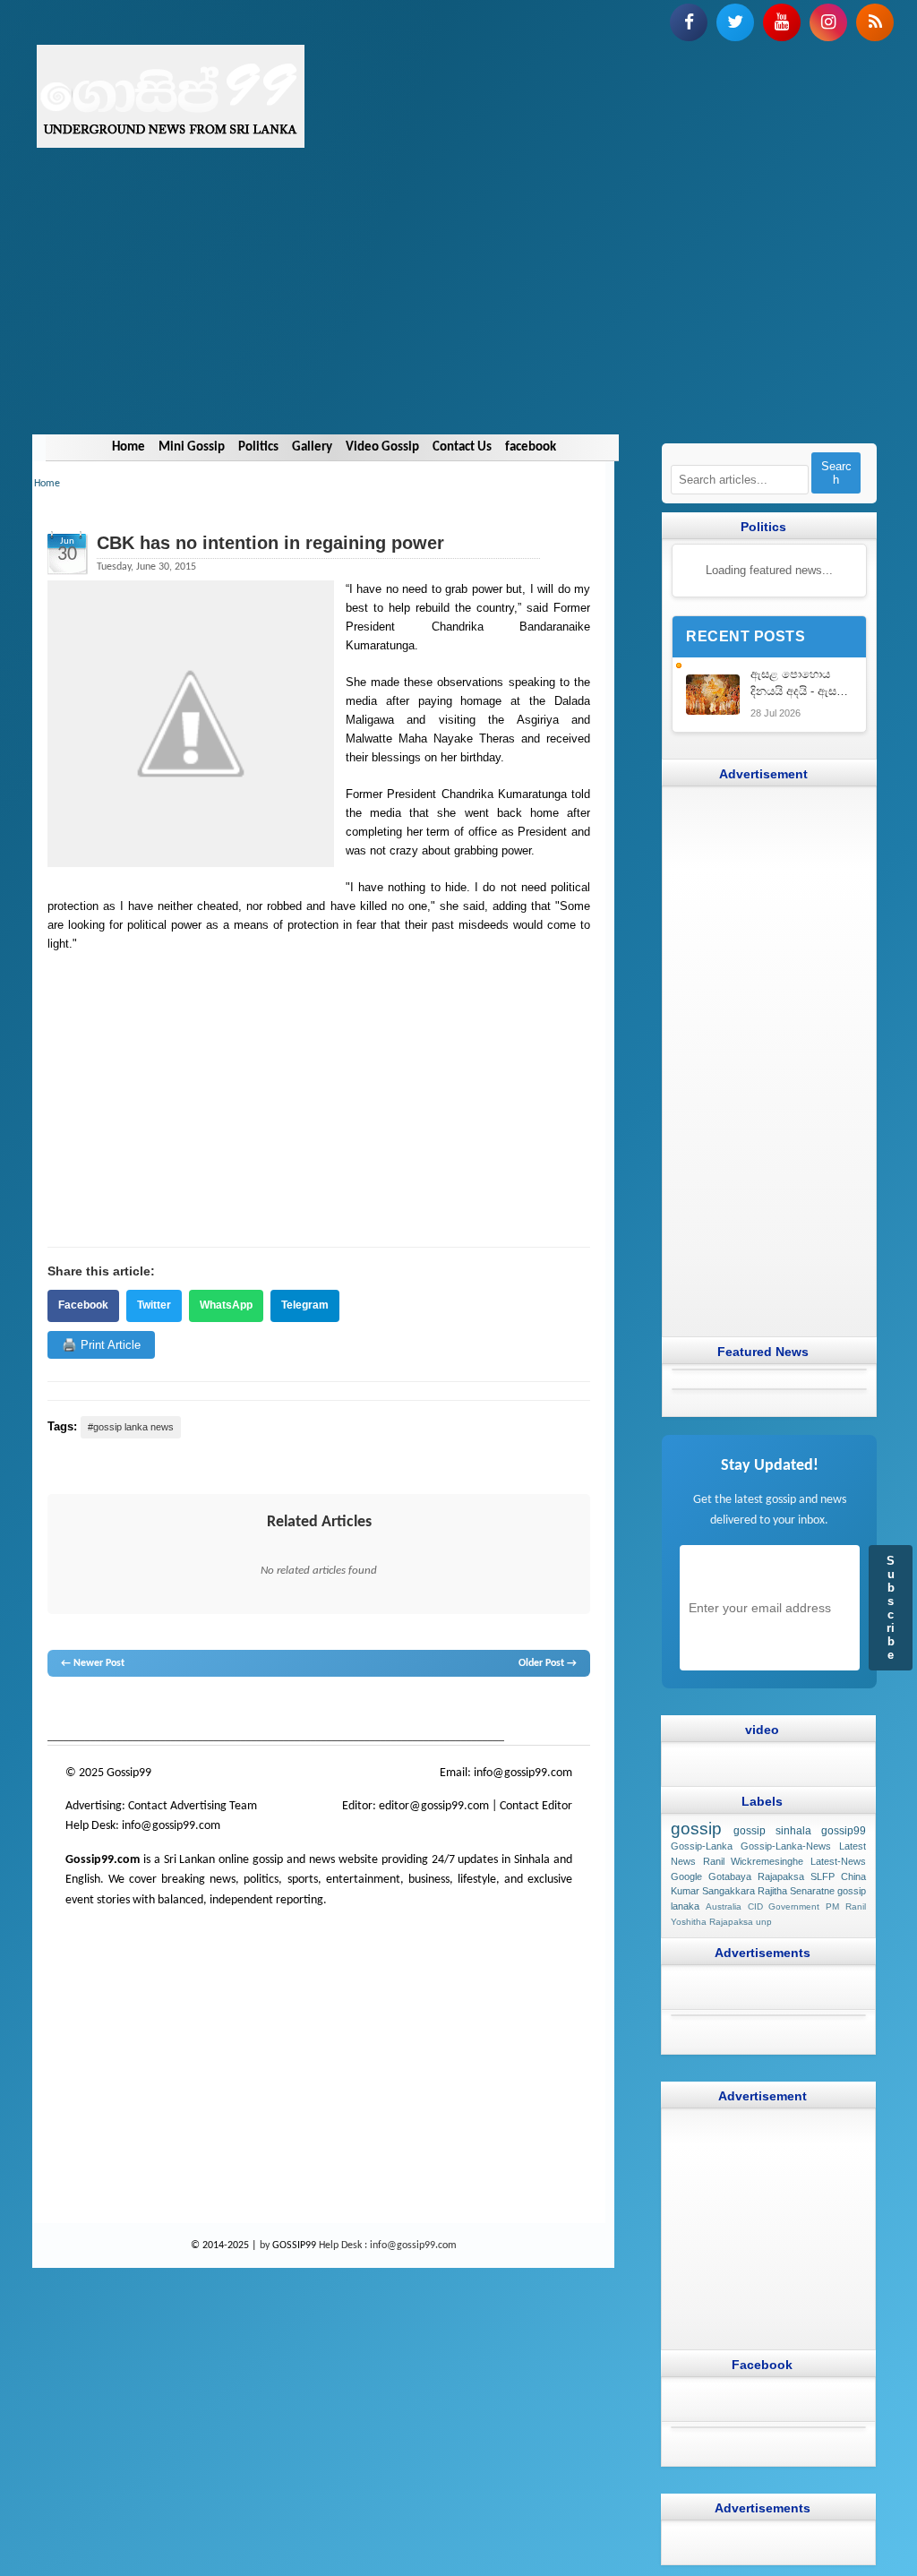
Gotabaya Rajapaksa (756, 1876)
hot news (152, 1711)
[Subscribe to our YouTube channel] (782, 22)
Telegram (305, 1305)
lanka (90, 1711)
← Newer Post (93, 1663)
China (853, 1876)
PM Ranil (846, 1906)
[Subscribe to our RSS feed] (875, 22)
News (116, 1711)
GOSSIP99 (294, 2245)
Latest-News (838, 1861)
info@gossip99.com (523, 1773)
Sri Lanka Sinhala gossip (517, 1711)
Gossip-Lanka (702, 1846)
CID (755, 1906)
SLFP (823, 1876)
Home (129, 447)
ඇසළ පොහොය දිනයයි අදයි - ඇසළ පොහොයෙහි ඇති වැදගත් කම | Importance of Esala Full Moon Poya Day (798, 684)
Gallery (312, 447)
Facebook (83, 1305)
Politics (258, 447)
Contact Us (462, 447)
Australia (724, 1906)
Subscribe (891, 1608)
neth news (290, 1711)
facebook (531, 447)
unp (764, 1922)
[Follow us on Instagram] (828, 22)
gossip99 (844, 1831)
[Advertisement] (458, 309)
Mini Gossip (192, 447)
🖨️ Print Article (101, 1345)
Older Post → (548, 1663)
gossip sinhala (772, 1831)
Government (794, 1906)
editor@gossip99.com (434, 1806)
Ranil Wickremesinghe (754, 1861)
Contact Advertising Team (193, 1806)
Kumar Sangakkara (713, 1892)
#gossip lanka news (131, 1427)
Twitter (154, 1305)
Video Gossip (382, 447)
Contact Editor (536, 1806)
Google (686, 1876)
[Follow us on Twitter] (735, 22)
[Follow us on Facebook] (689, 22)
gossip (61, 1711)
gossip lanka (239, 1711)
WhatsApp (226, 1305)
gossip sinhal (431, 1711)
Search (836, 473)
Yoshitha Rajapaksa (712, 1922)
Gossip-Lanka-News (786, 1846)
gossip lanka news (355, 1711)
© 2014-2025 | (225, 2245)
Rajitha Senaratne (796, 1892)
